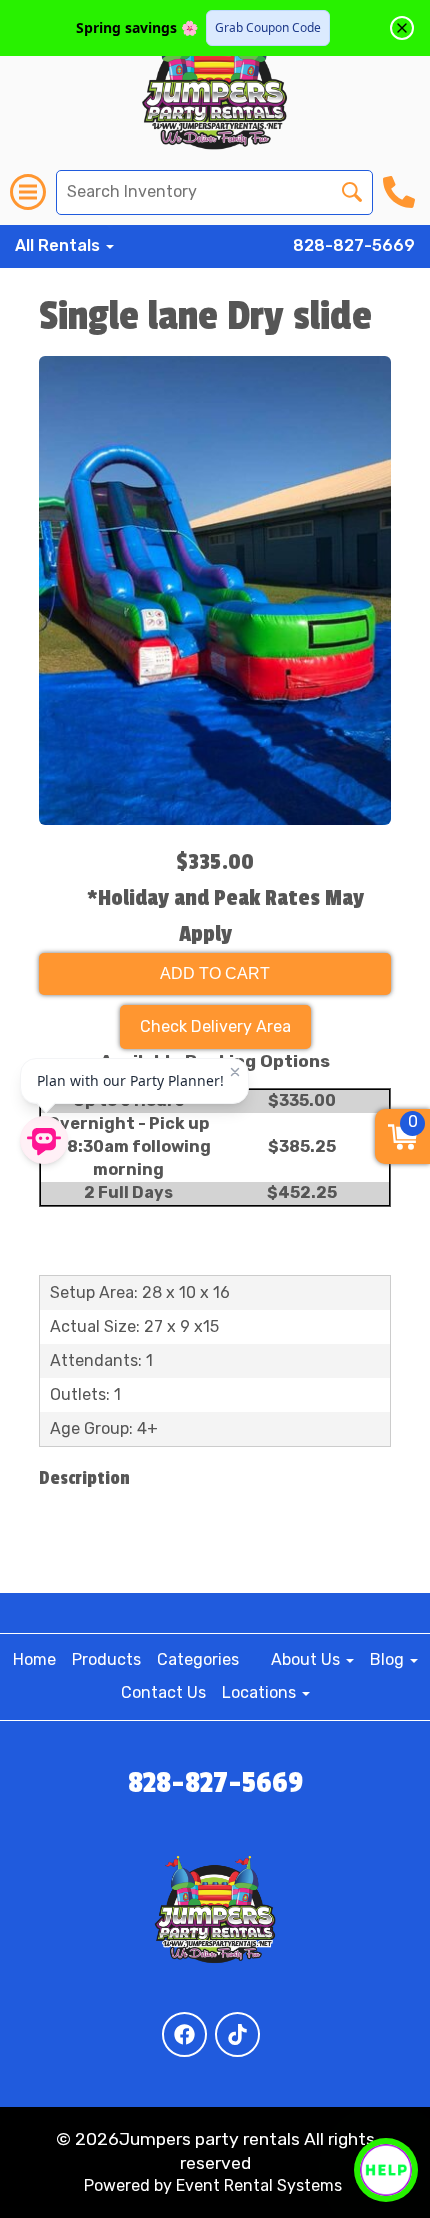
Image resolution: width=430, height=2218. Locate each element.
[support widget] (386, 2170)
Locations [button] (261, 1692)
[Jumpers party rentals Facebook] (184, 2034)
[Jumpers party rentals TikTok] (237, 2034)
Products (106, 1659)
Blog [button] (389, 1659)
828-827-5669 (354, 245)
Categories (198, 1659)
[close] (402, 28)
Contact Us (163, 1692)
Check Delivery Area (215, 1026)
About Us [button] (307, 1659)
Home (34, 1659)
